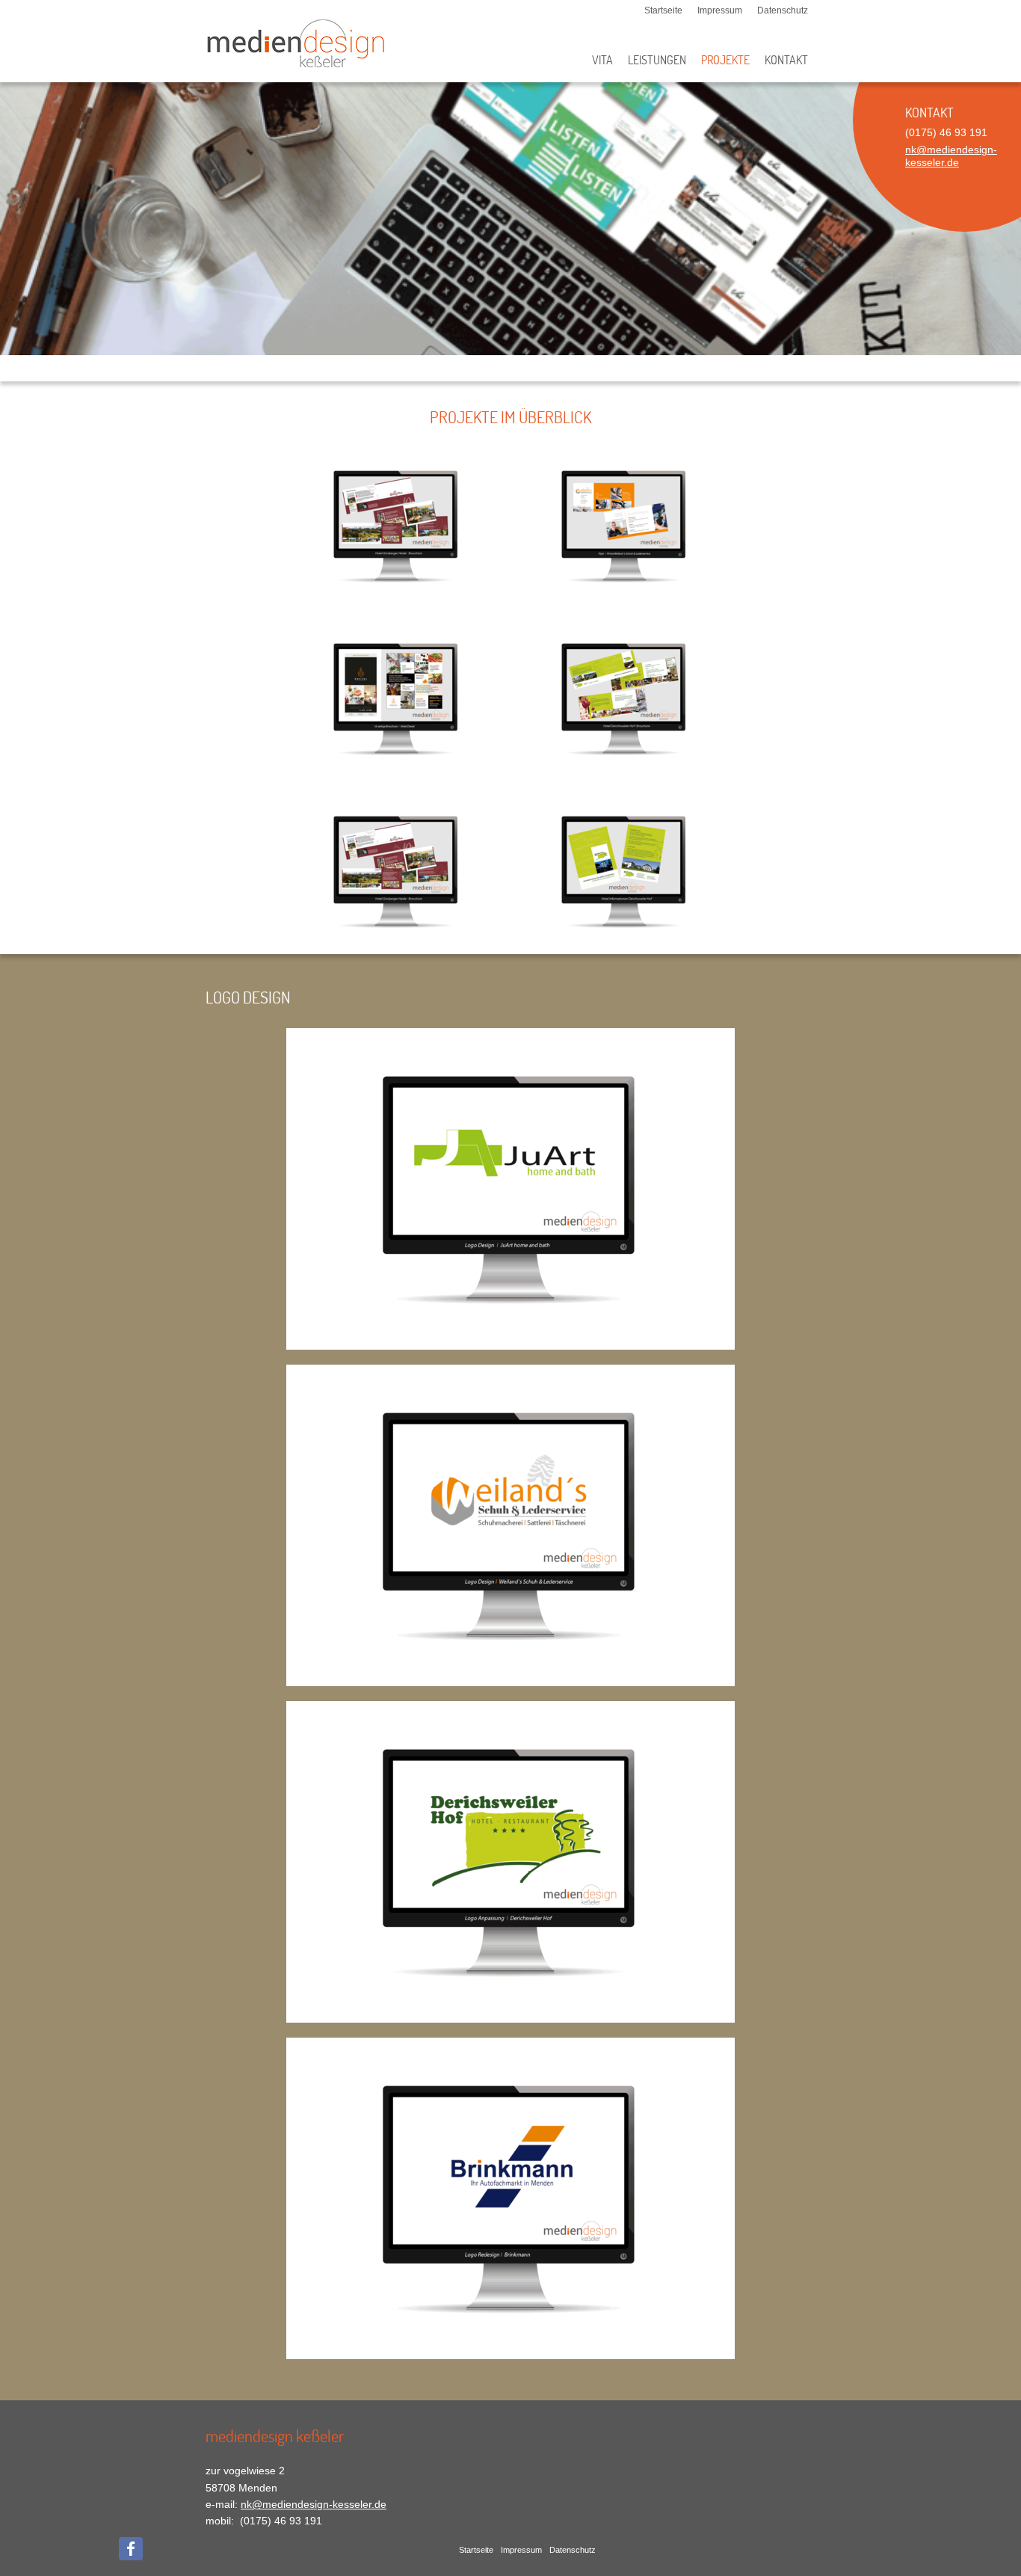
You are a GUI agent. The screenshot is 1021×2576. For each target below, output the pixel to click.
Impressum (720, 10)
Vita (602, 60)
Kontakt (786, 60)
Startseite (663, 10)
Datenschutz (783, 10)
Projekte (725, 60)
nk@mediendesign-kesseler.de (951, 156)
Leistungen (657, 60)
